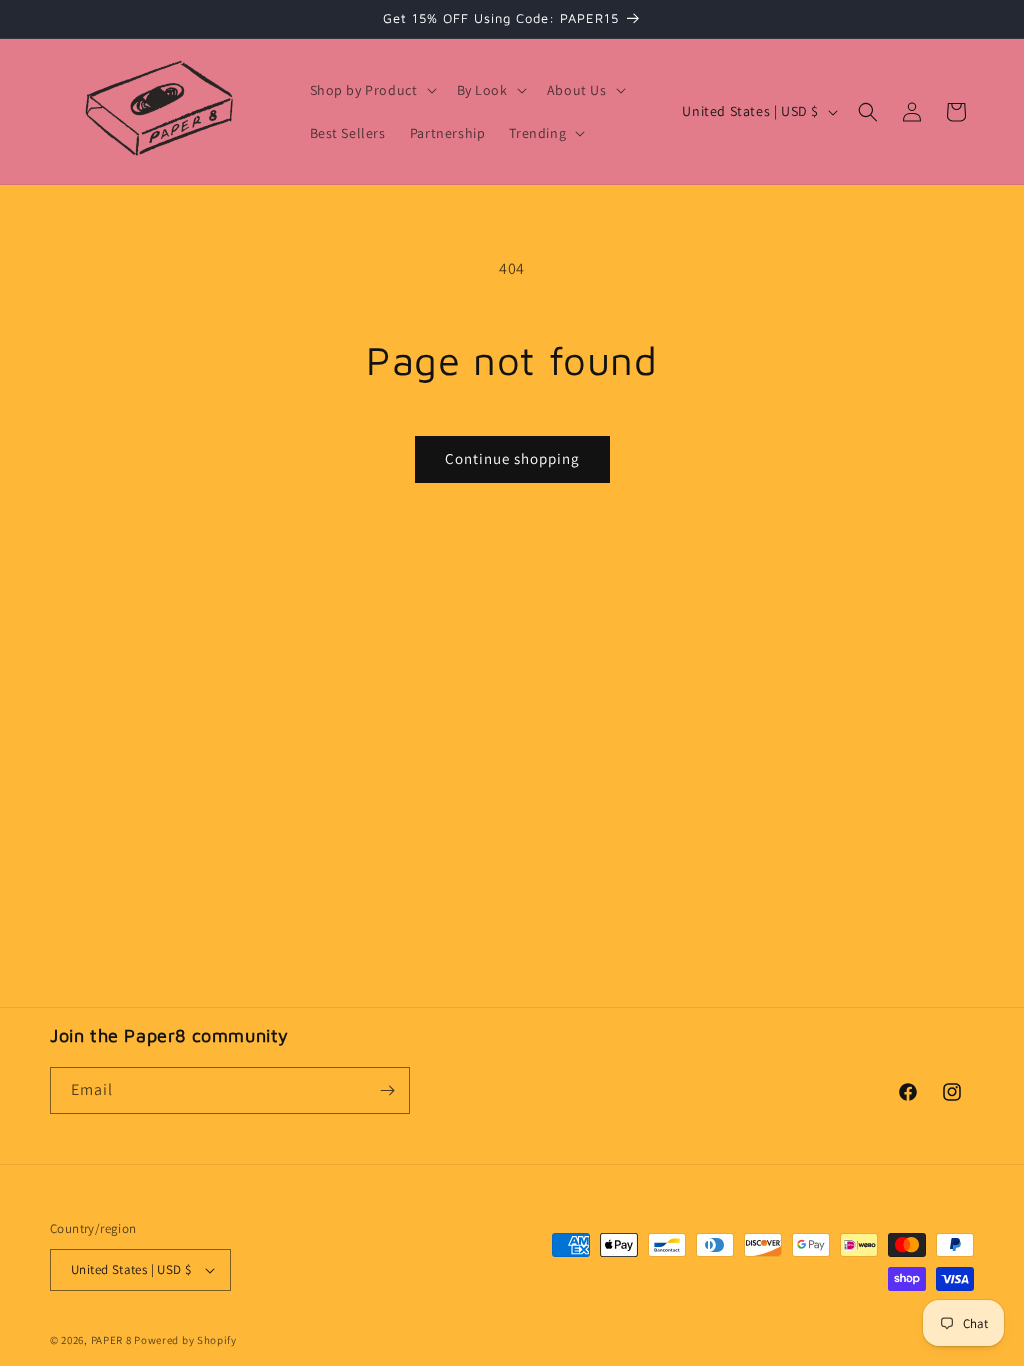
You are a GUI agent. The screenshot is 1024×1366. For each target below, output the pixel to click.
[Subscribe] (387, 1090)
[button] (371, 90)
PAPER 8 (111, 1340)
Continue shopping (512, 458)
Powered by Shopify (185, 1340)
